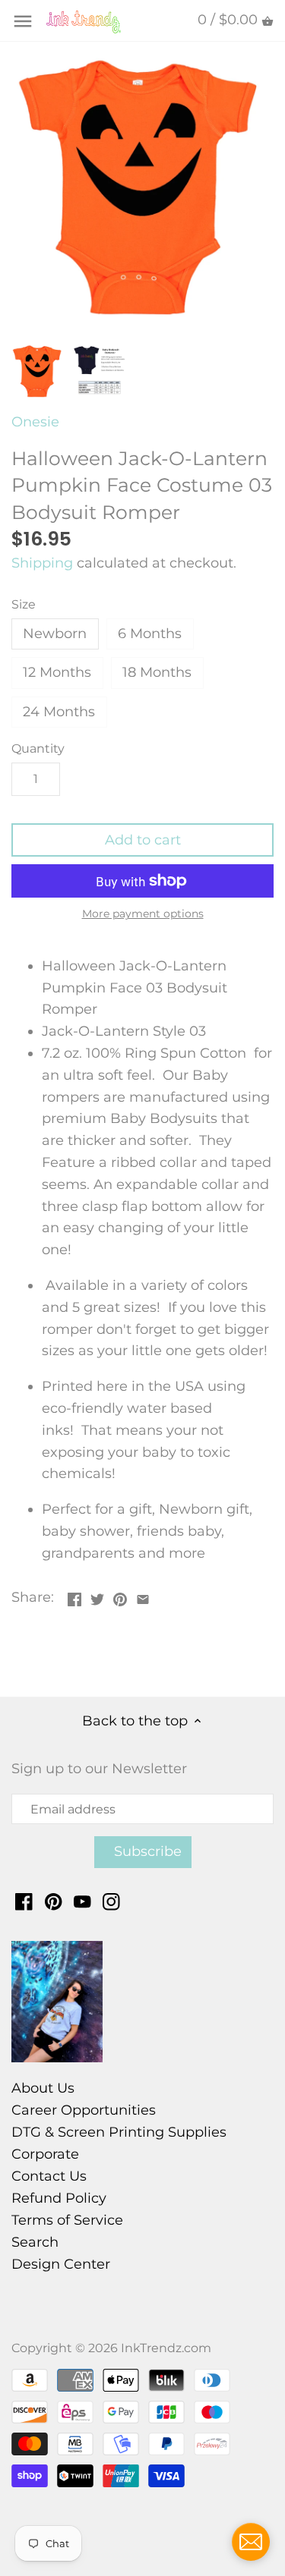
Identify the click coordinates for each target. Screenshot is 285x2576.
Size (24, 604)
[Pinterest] (54, 1901)
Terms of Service (67, 2220)
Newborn (55, 634)
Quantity (38, 749)
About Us (43, 2088)
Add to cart (143, 840)
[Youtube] (82, 1901)
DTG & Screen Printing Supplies (119, 2132)
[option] (38, 371)
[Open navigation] (23, 21)
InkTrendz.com (166, 2348)
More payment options (143, 914)
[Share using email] (143, 1596)
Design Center (61, 2264)
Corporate (45, 2154)
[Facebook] (24, 1901)
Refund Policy (59, 2198)
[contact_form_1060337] (251, 2542)
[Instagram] (111, 1901)
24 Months (59, 712)
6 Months (150, 634)
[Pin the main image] (120, 1596)
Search (35, 2242)
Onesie (35, 422)
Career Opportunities (84, 2110)
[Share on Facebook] (74, 1596)
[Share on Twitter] (97, 1596)
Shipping (42, 563)
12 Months (57, 672)
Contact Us (49, 2176)
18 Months (157, 672)
